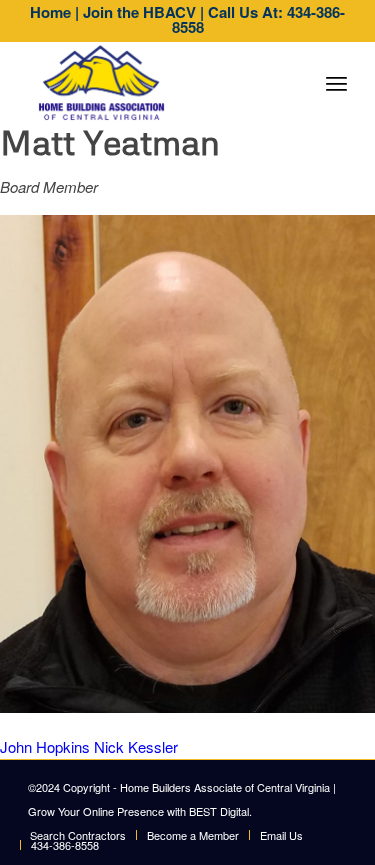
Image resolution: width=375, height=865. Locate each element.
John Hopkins (45, 746)
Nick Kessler (136, 746)
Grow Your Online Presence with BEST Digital (138, 811)
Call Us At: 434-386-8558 (259, 19)
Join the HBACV (139, 12)
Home (50, 12)
